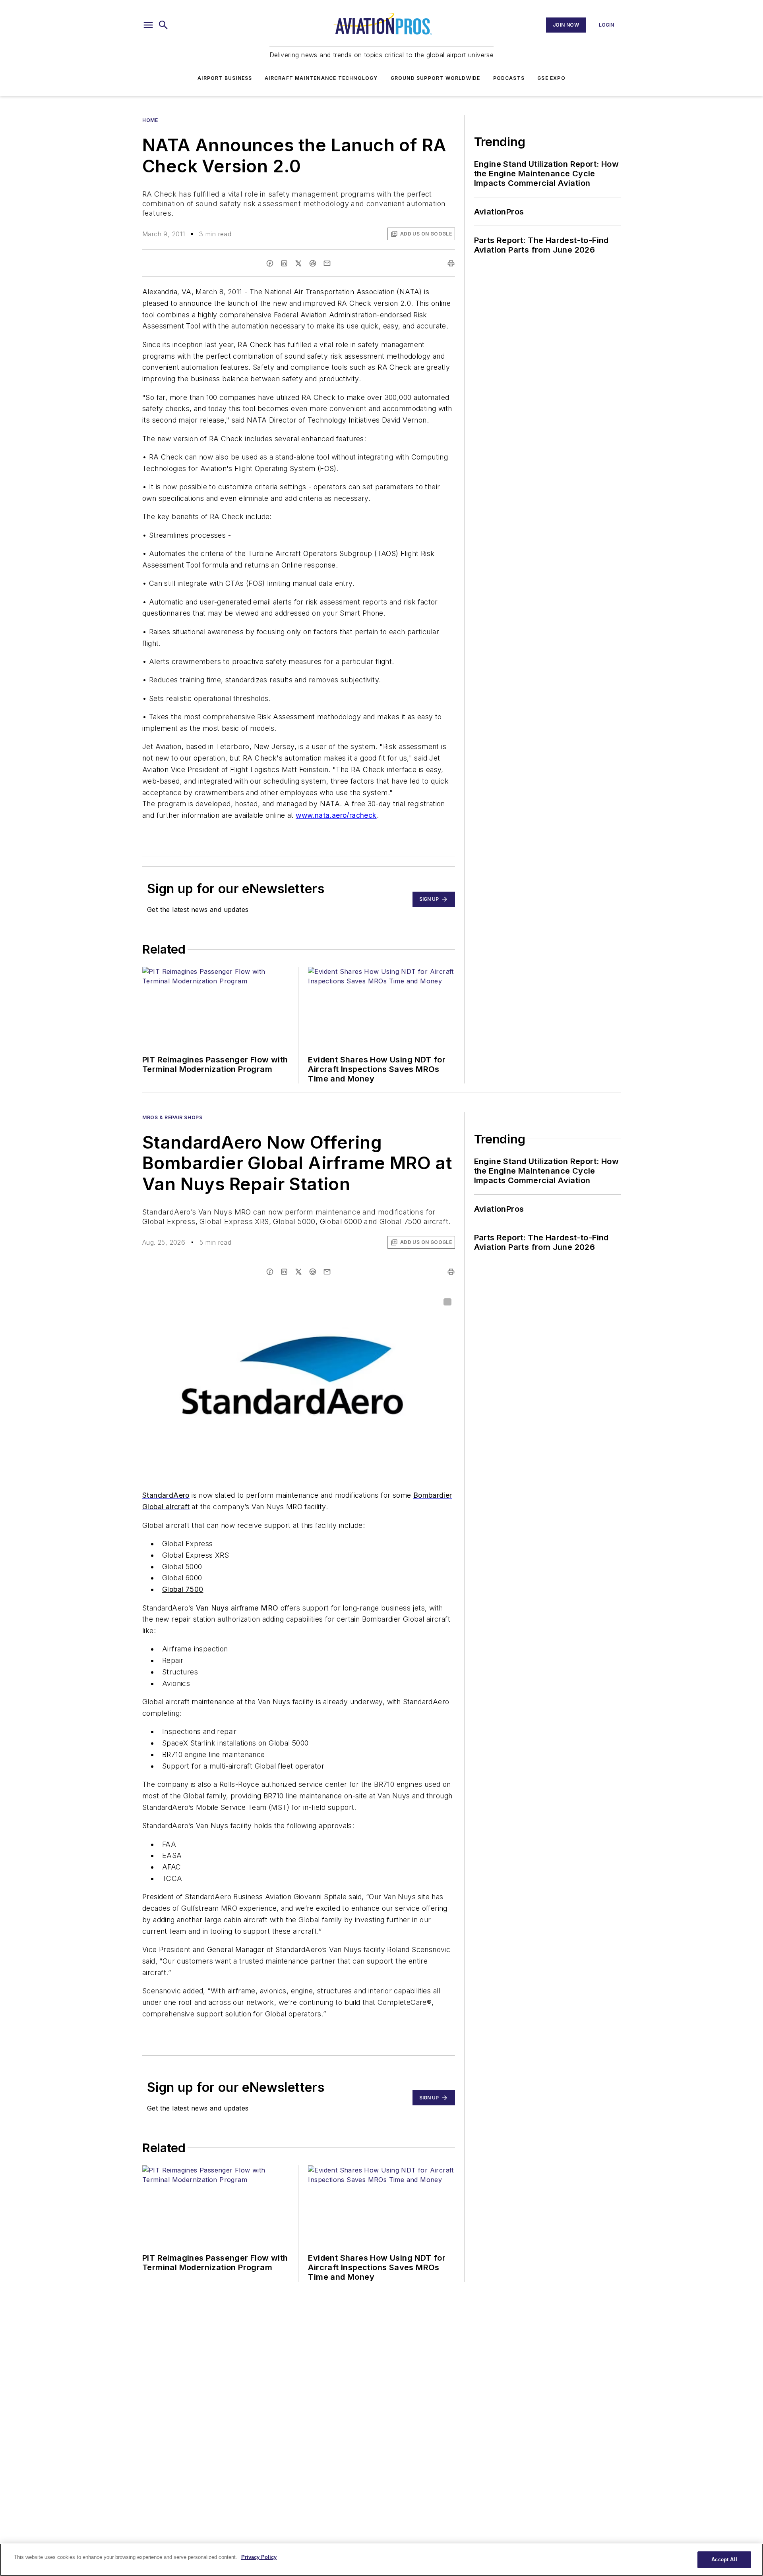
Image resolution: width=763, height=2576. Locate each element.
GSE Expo (551, 78)
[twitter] (298, 263)
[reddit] (313, 263)
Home (150, 120)
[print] (451, 263)
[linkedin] (284, 263)
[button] (148, 25)
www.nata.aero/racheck (336, 815)
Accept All (724, 2560)
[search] (163, 25)
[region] (381, 2560)
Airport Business (225, 78)
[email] (327, 263)
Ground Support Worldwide (436, 78)
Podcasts (509, 78)
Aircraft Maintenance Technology (321, 78)
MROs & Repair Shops (172, 1117)
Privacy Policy (259, 2557)
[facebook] (270, 263)
